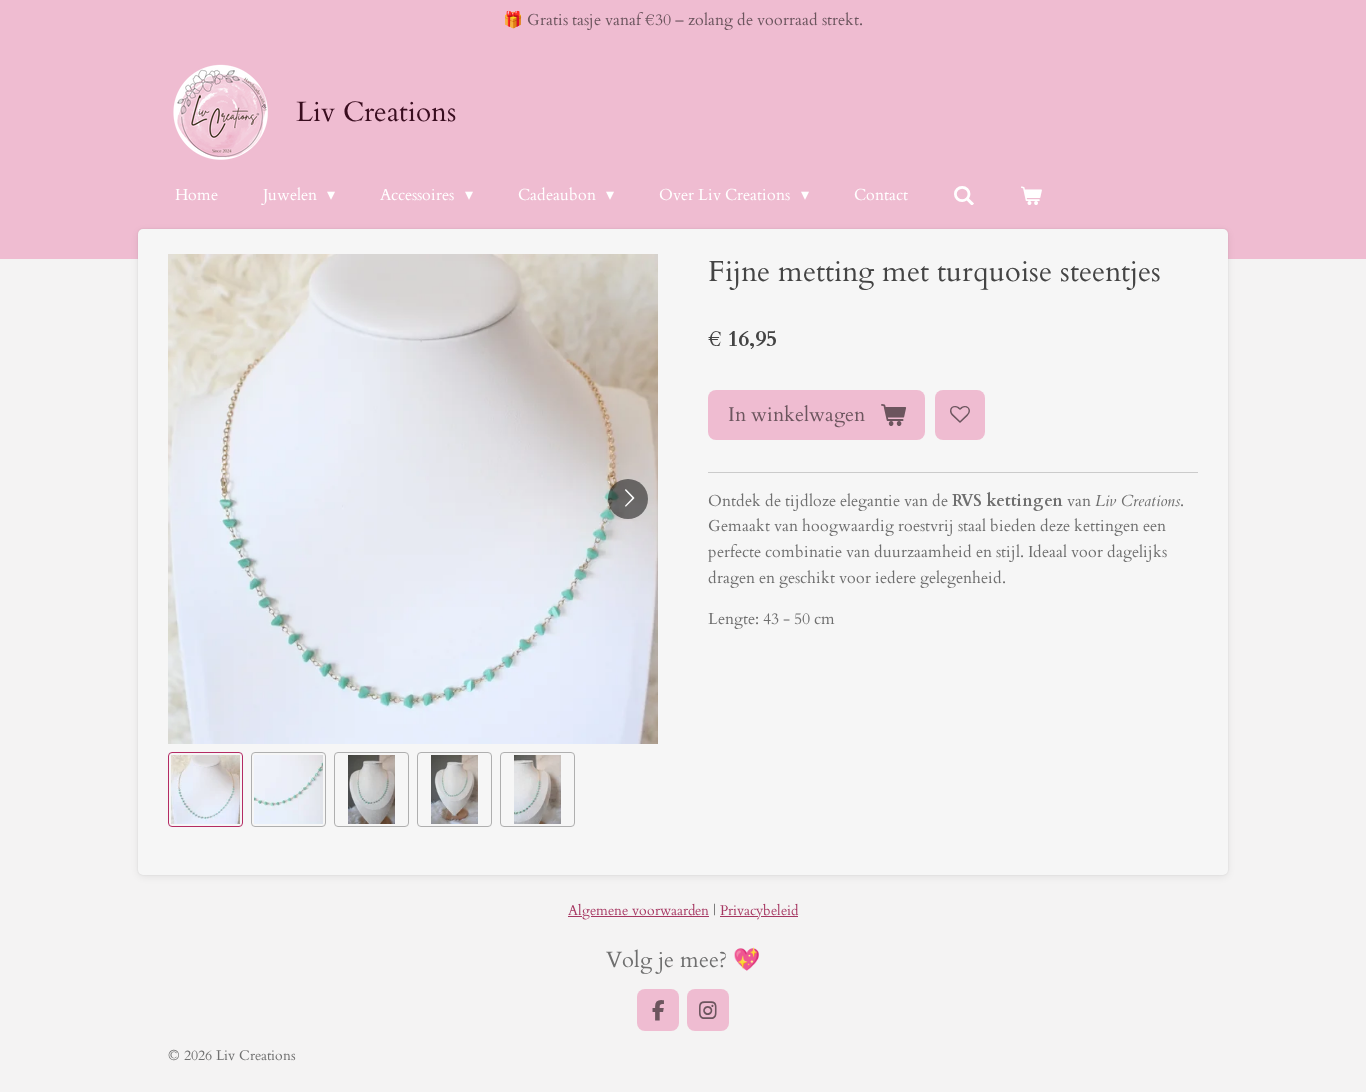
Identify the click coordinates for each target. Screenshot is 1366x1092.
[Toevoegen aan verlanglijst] (960, 415)
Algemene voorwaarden (638, 910)
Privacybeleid (759, 910)
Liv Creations (376, 112)
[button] (205, 789)
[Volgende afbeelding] (628, 499)
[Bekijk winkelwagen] (1031, 195)
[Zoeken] (964, 195)
